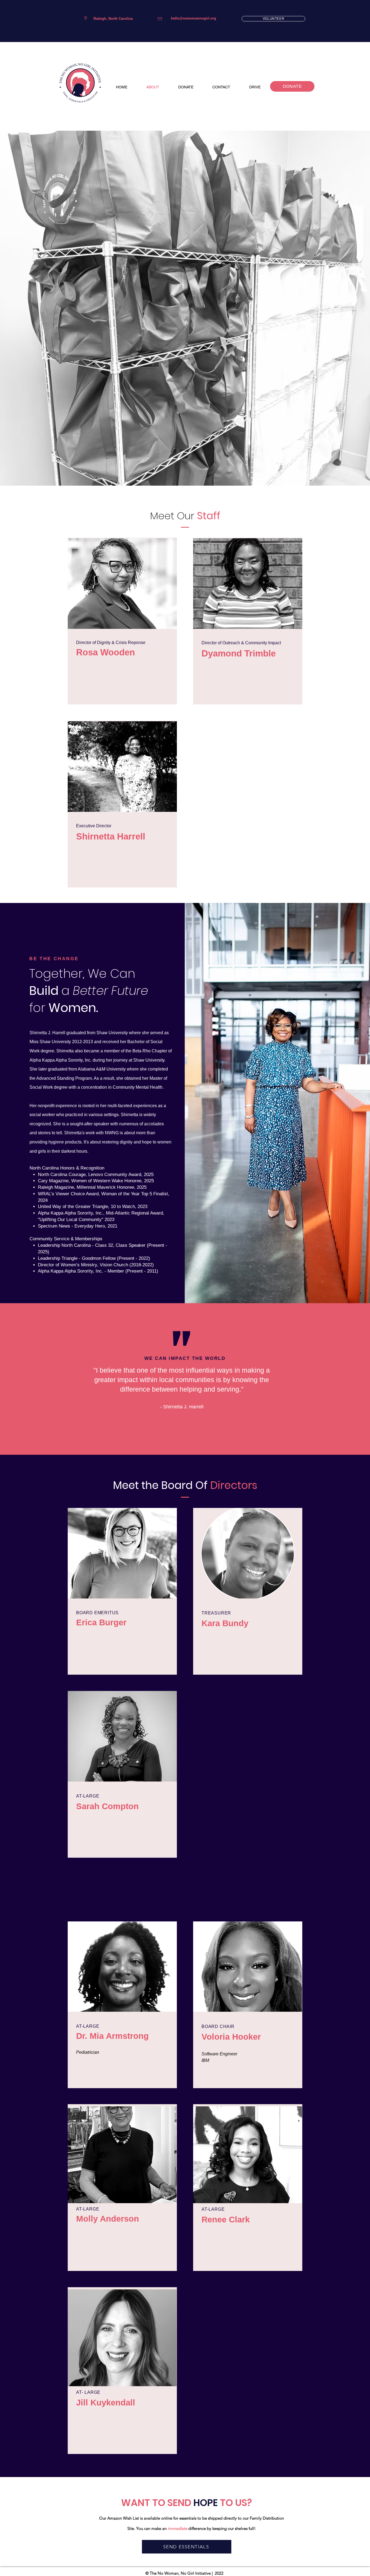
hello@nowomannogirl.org (194, 18)
